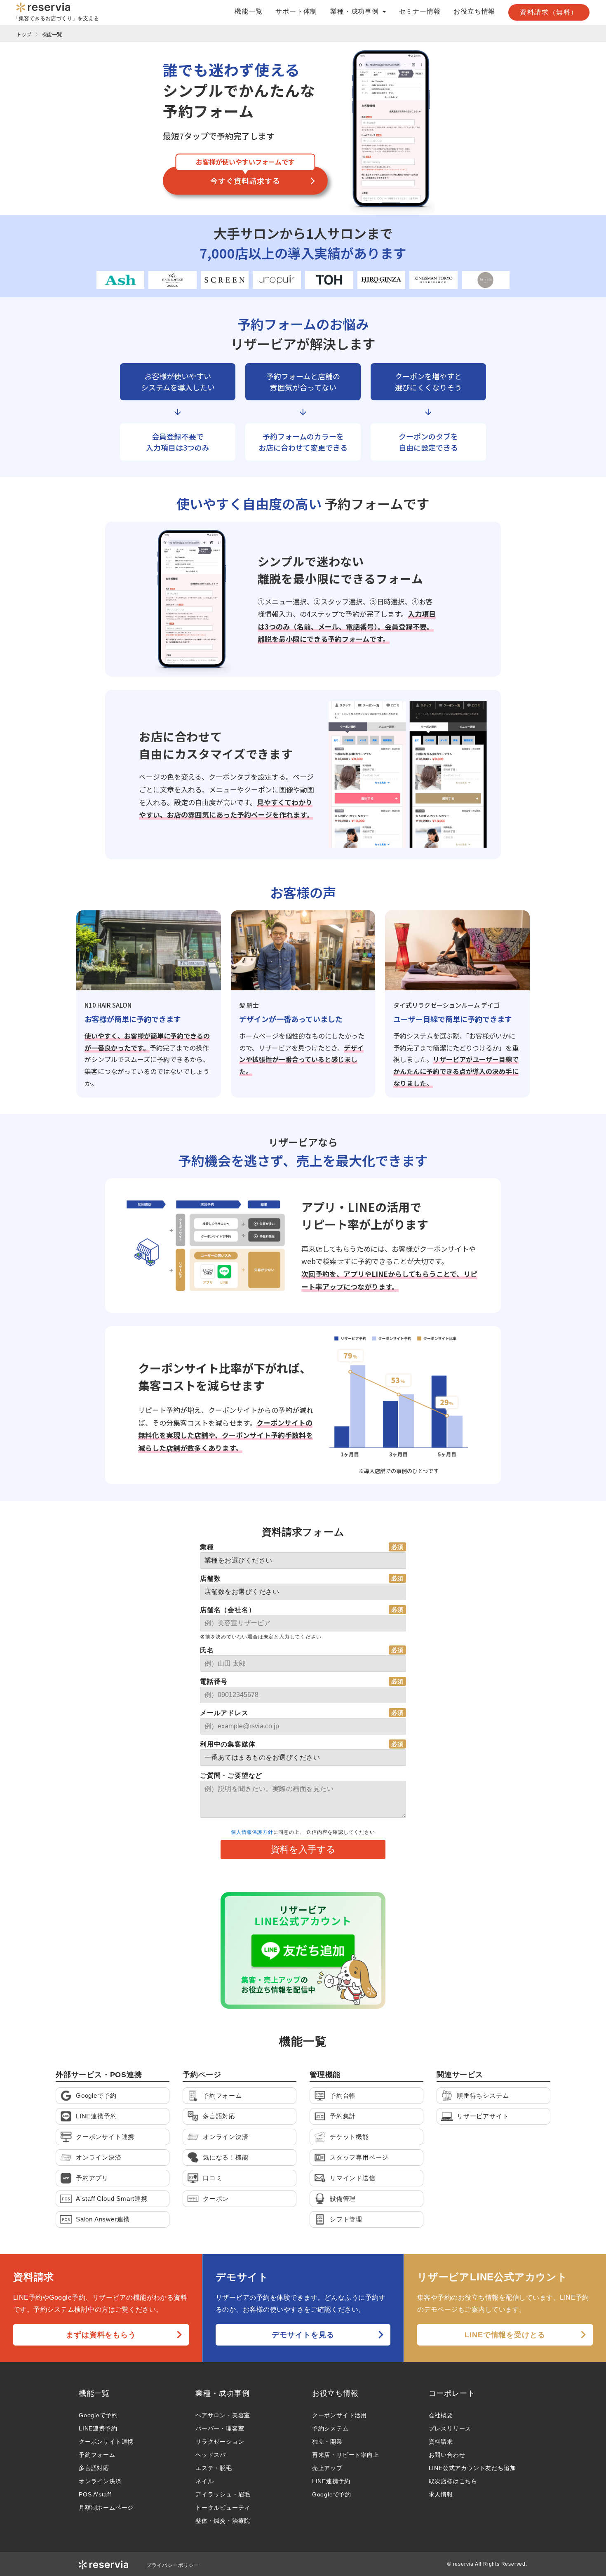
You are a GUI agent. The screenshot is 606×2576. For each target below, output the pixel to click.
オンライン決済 (100, 2481)
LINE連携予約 (98, 2428)
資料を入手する (303, 1849)
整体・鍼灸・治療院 (223, 2521)
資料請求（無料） (549, 12)
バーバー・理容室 (220, 2428)
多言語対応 (94, 2468)
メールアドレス (224, 1713)
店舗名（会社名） (228, 1610)
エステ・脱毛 (214, 2468)
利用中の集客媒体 (228, 1744)
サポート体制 (296, 12)
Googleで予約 (98, 2415)
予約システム (330, 2428)
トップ (24, 34)
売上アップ (327, 2468)
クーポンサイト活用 (339, 2415)
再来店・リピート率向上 (346, 2455)
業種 (207, 1547)
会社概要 (441, 2415)
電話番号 (214, 1682)
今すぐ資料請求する (245, 181)
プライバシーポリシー (173, 2565)
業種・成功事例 (223, 2393)
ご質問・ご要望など (231, 1776)
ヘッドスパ (211, 2455)
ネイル (204, 2481)
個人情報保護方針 (252, 1832)
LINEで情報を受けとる (505, 2335)
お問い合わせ (447, 2455)
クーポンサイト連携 (106, 2442)
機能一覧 (248, 12)
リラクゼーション (220, 2442)
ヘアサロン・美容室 (223, 2415)
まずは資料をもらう (101, 2335)
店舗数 (210, 1578)
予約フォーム (97, 2455)
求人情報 (441, 2494)
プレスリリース (450, 2428)
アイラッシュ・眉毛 (223, 2494)
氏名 (207, 1650)
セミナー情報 (420, 12)
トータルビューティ (223, 2508)
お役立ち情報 (474, 12)
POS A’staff (95, 2494)
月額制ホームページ (106, 2508)
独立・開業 (327, 2442)
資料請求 (441, 2442)
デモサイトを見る (303, 2335)
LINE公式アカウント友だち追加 (472, 2468)
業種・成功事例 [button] (355, 12)
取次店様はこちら (453, 2481)
